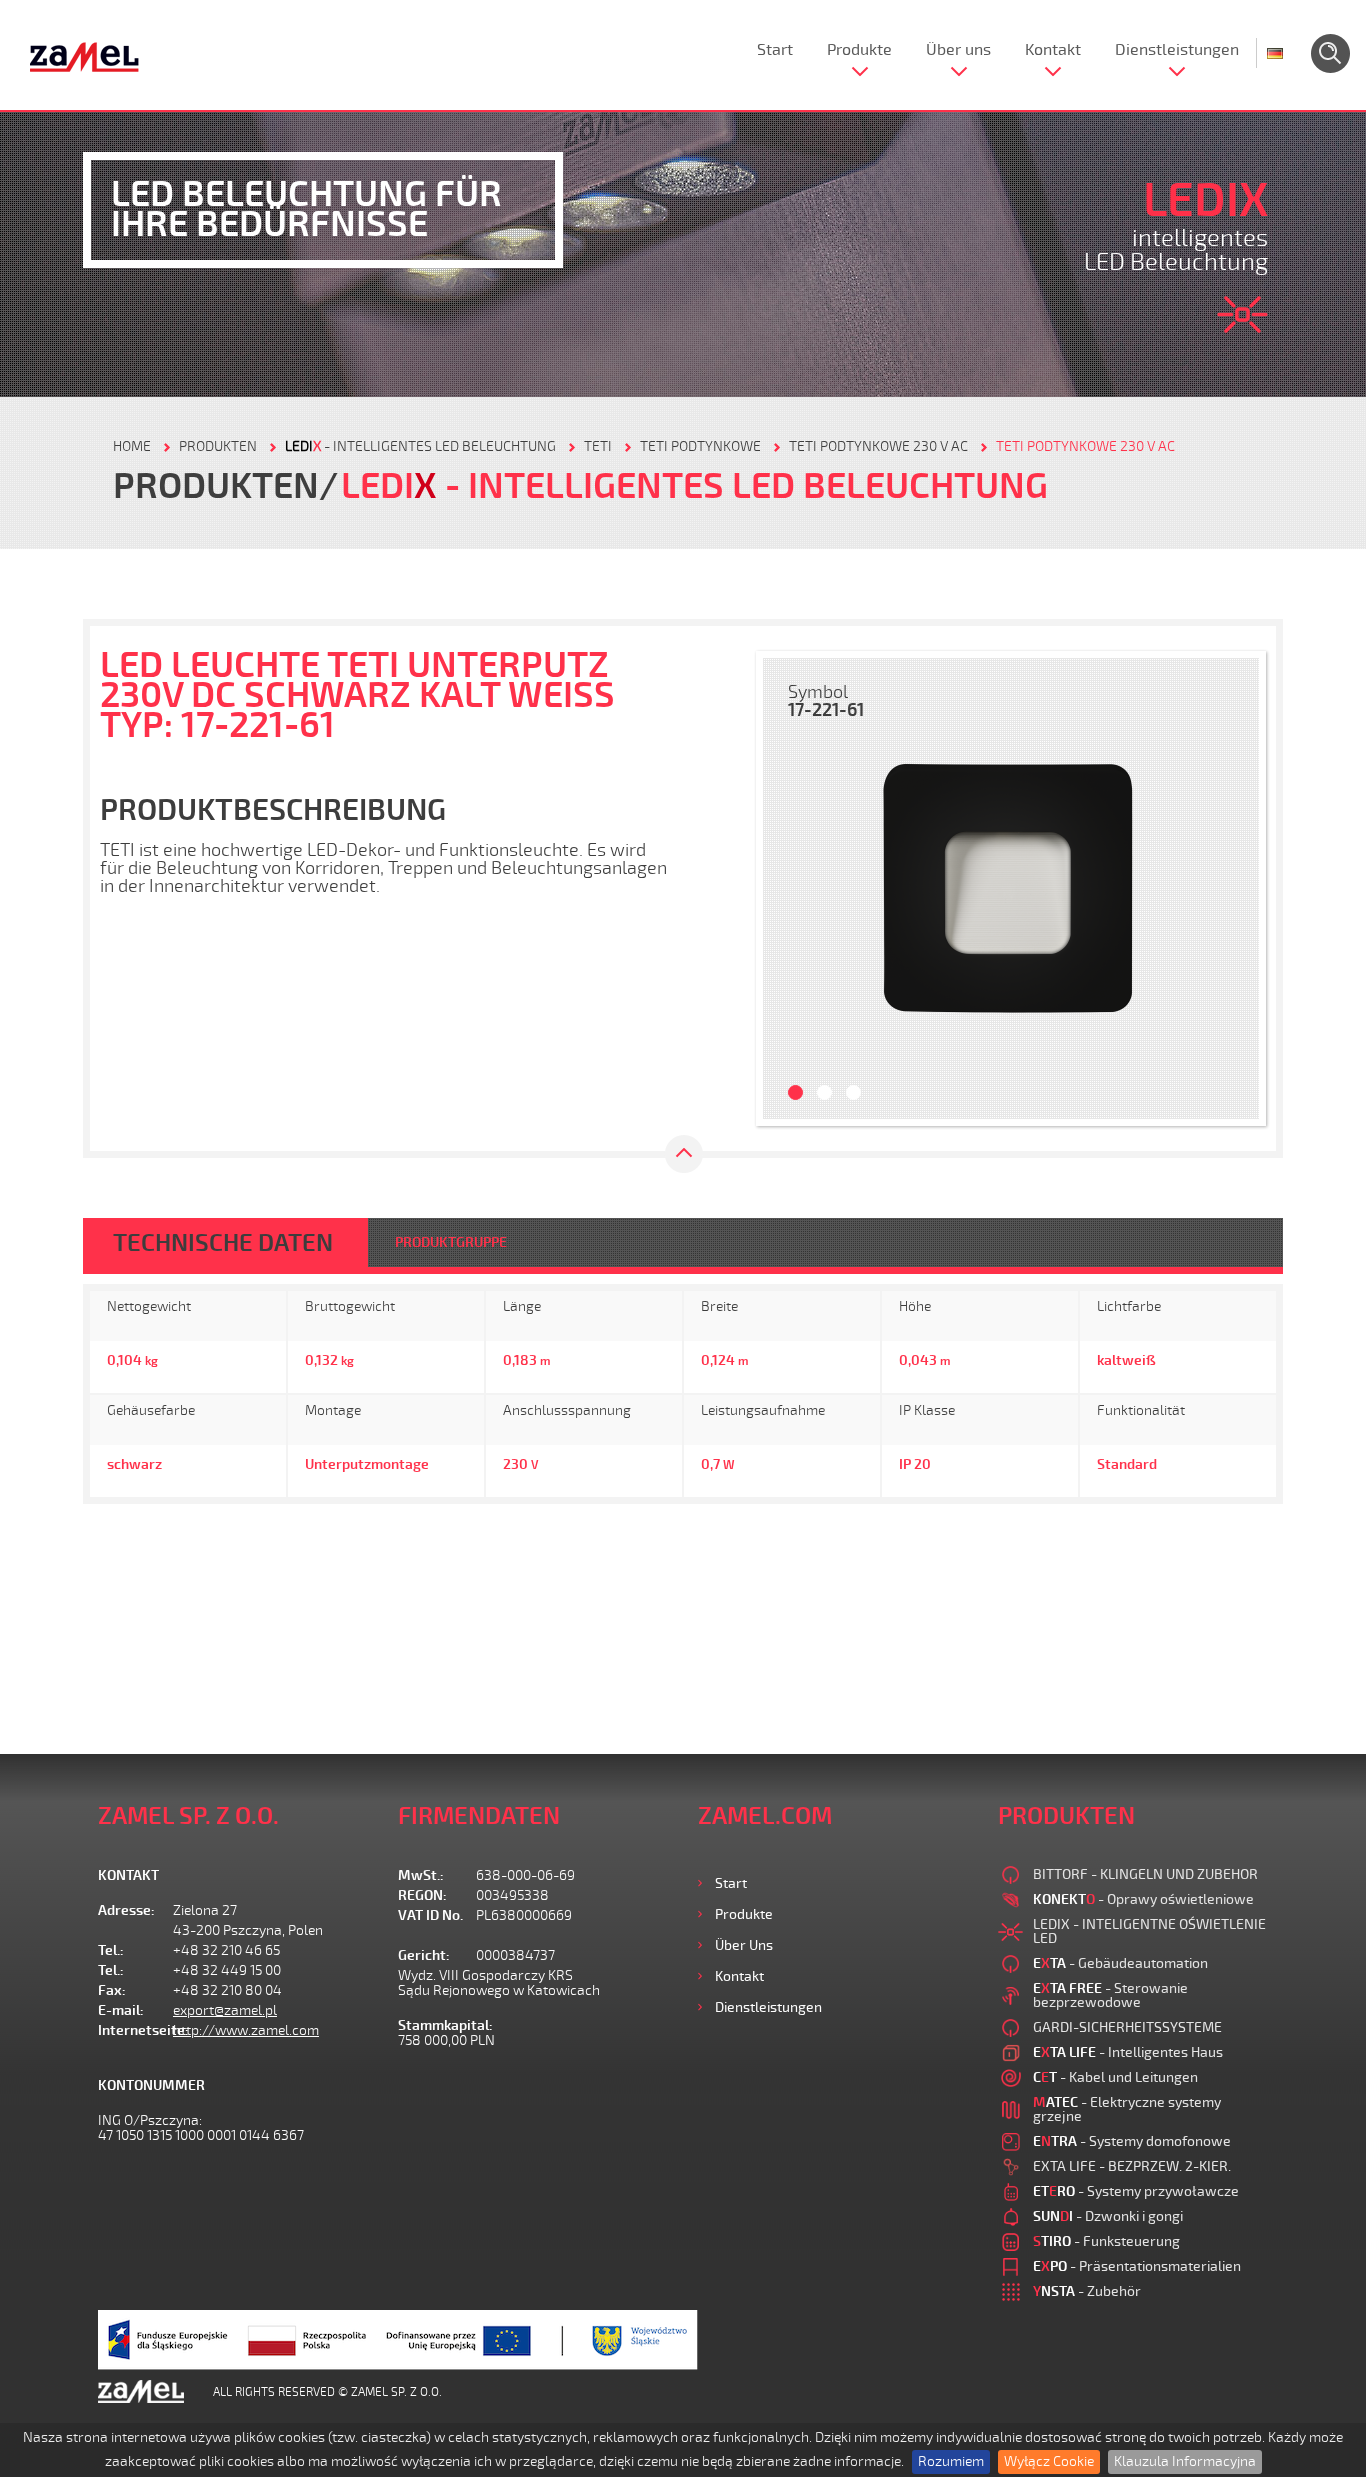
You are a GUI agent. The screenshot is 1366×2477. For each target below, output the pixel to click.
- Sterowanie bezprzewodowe (1110, 1995)
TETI (598, 446)
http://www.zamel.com (246, 2030)
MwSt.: (421, 1875)
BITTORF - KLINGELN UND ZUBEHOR (1145, 1874)
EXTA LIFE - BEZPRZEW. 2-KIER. (1132, 2166)
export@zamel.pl (225, 2010)
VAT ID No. (430, 1915)
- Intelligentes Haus (1128, 2052)
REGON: (422, 1895)
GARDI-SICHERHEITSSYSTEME (1127, 2027)
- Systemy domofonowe (1132, 2141)
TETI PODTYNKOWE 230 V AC (878, 446)
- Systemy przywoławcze (1136, 2191)
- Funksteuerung (1106, 2241)
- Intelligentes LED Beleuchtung (420, 446)
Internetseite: (135, 2030)
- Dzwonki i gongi (1108, 2216)
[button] (788, 888)
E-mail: (121, 2010)
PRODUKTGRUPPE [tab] (451, 1242)
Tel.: (111, 1950)
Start (775, 50)
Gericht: (424, 1955)
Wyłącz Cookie (1049, 2461)
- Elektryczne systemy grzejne (1127, 2109)
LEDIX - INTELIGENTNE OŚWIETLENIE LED (1149, 1931)
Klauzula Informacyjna (1185, 2461)
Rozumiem (951, 2461)
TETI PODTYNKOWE (700, 446)
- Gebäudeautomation (1120, 1963)
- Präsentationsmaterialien (1137, 2266)
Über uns (958, 50)
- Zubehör (1087, 2291)
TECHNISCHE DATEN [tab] (223, 1243)
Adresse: (126, 1910)
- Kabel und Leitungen (1115, 2077)
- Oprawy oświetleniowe (1143, 1899)
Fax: (112, 1990)
